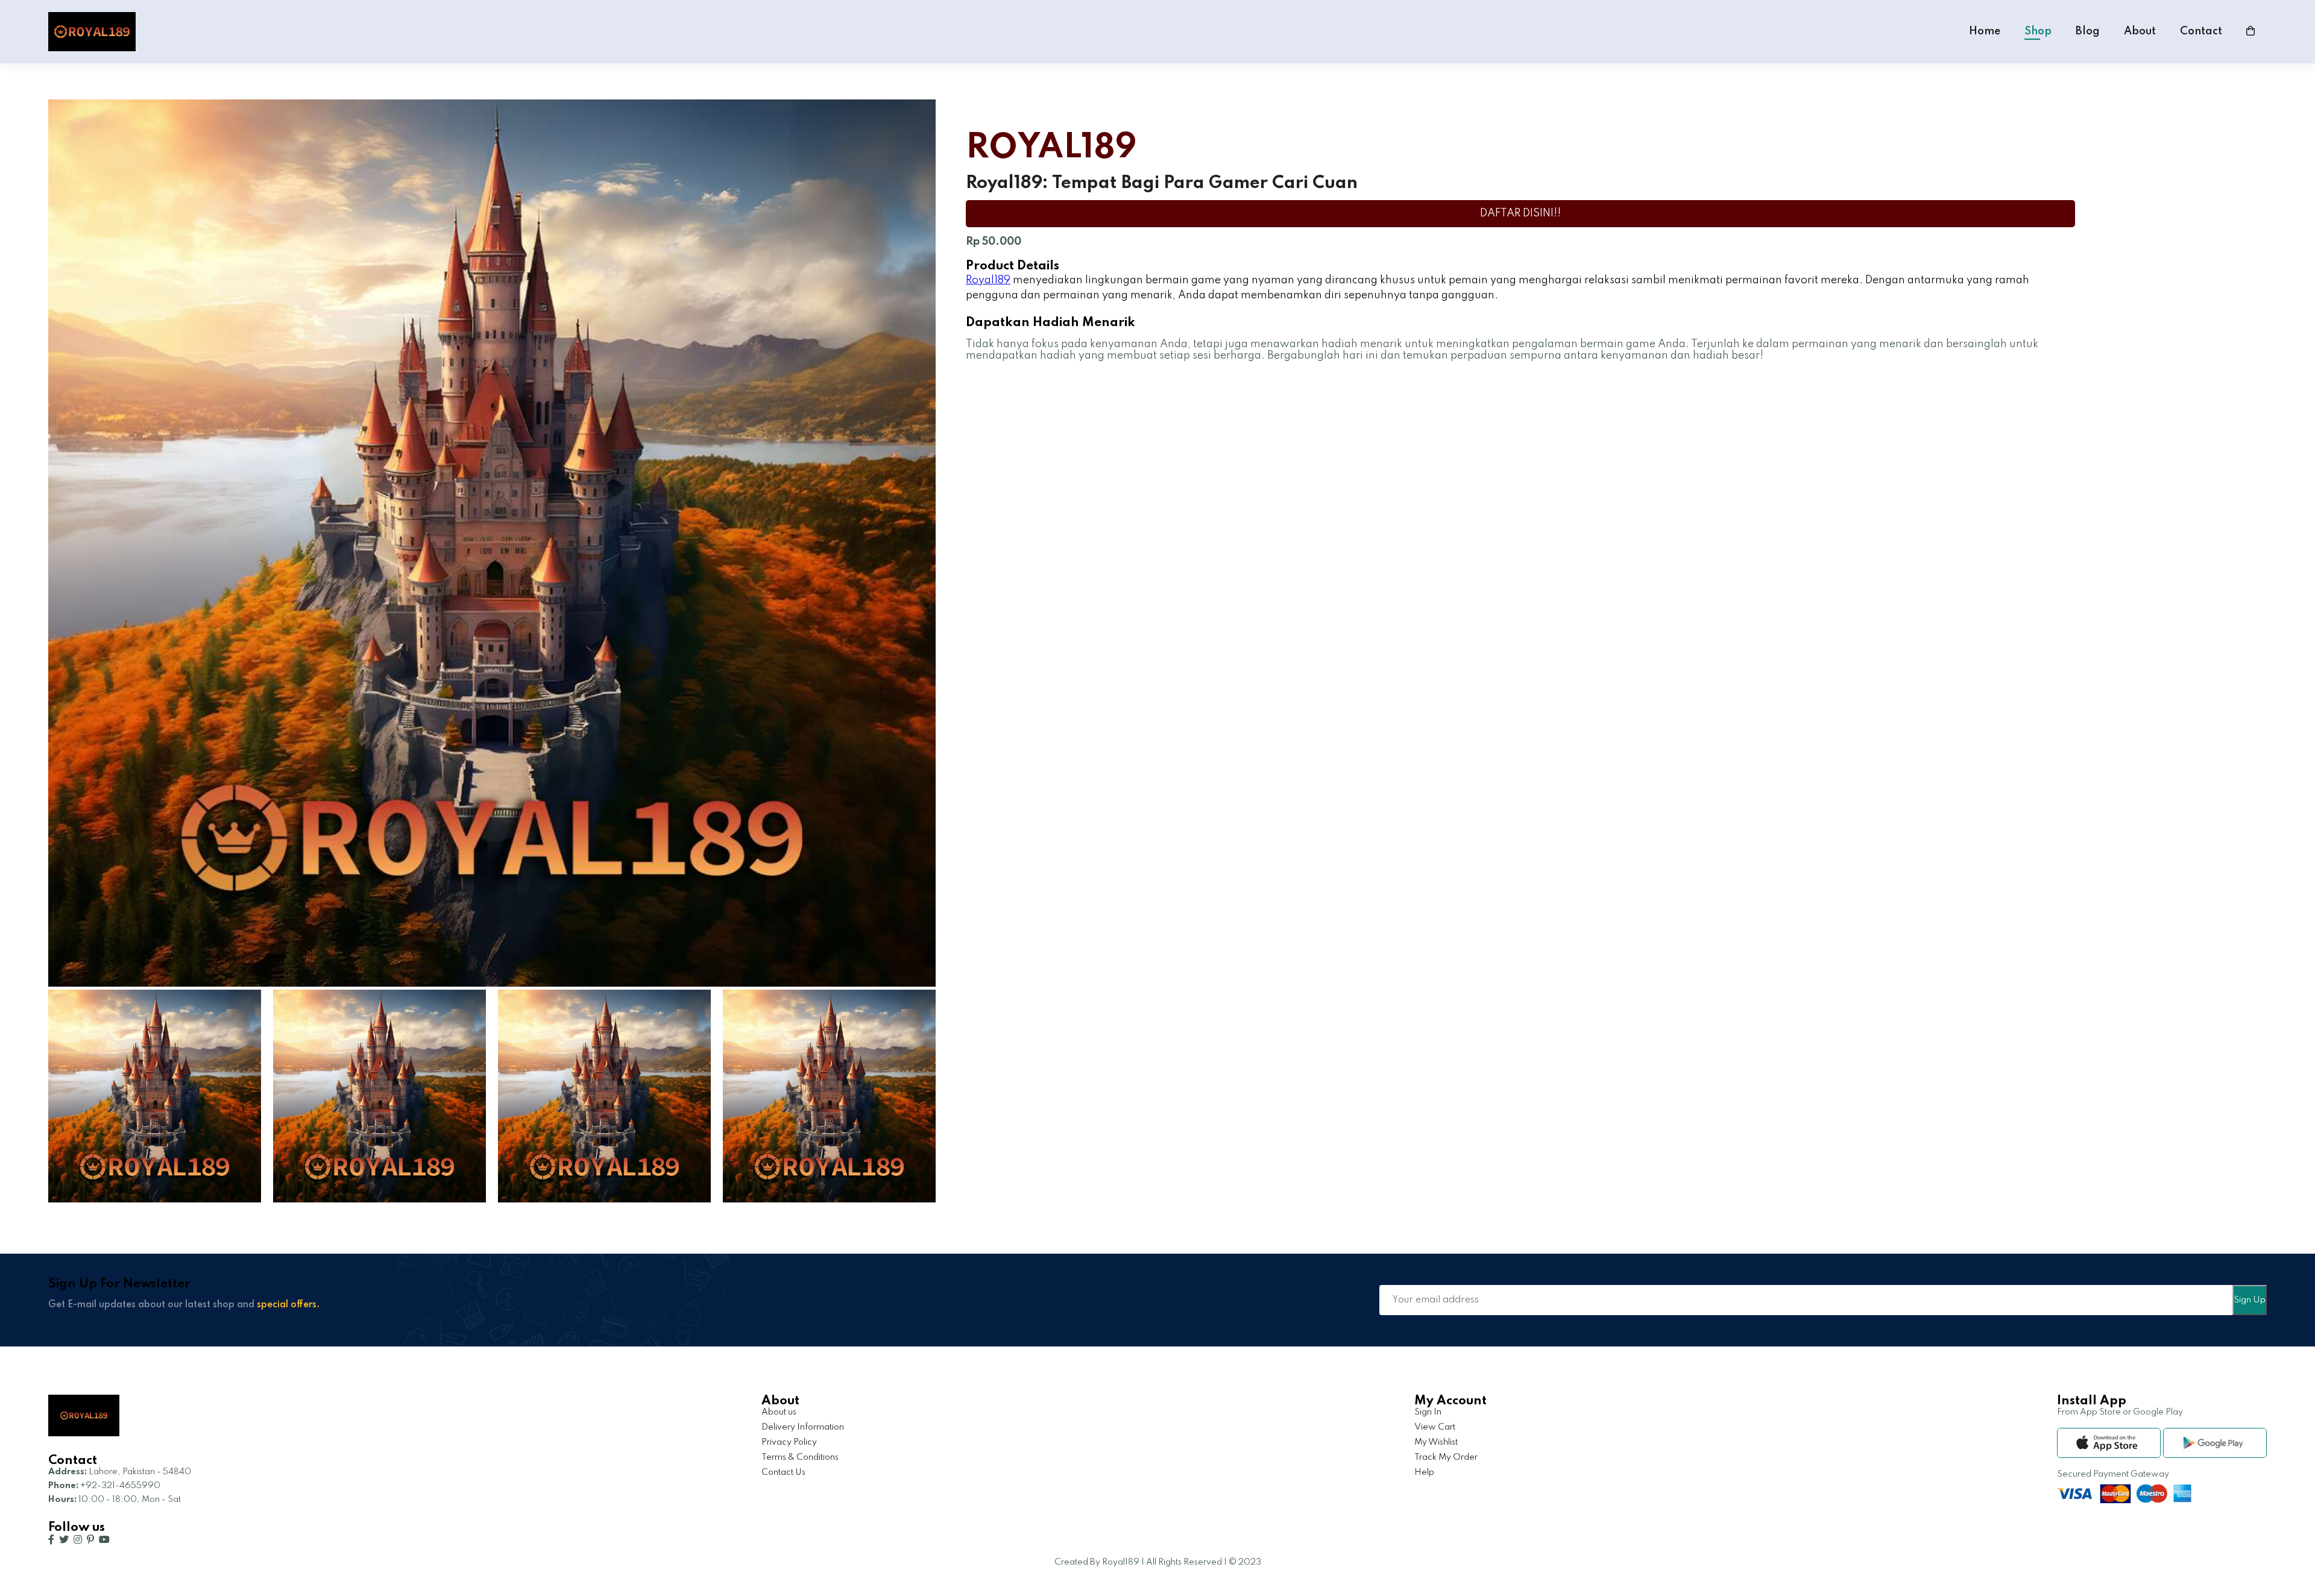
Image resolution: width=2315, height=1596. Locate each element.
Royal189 (988, 280)
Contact (2201, 31)
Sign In (1428, 1412)
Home (1985, 31)
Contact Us (783, 1472)
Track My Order (1446, 1457)
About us (779, 1412)
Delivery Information (803, 1427)
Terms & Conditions (800, 1457)
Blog (2088, 31)
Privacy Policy (789, 1442)
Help (1424, 1472)
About (2140, 31)
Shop (2038, 31)
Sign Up (2250, 1300)
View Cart (1435, 1427)
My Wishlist (1436, 1442)
